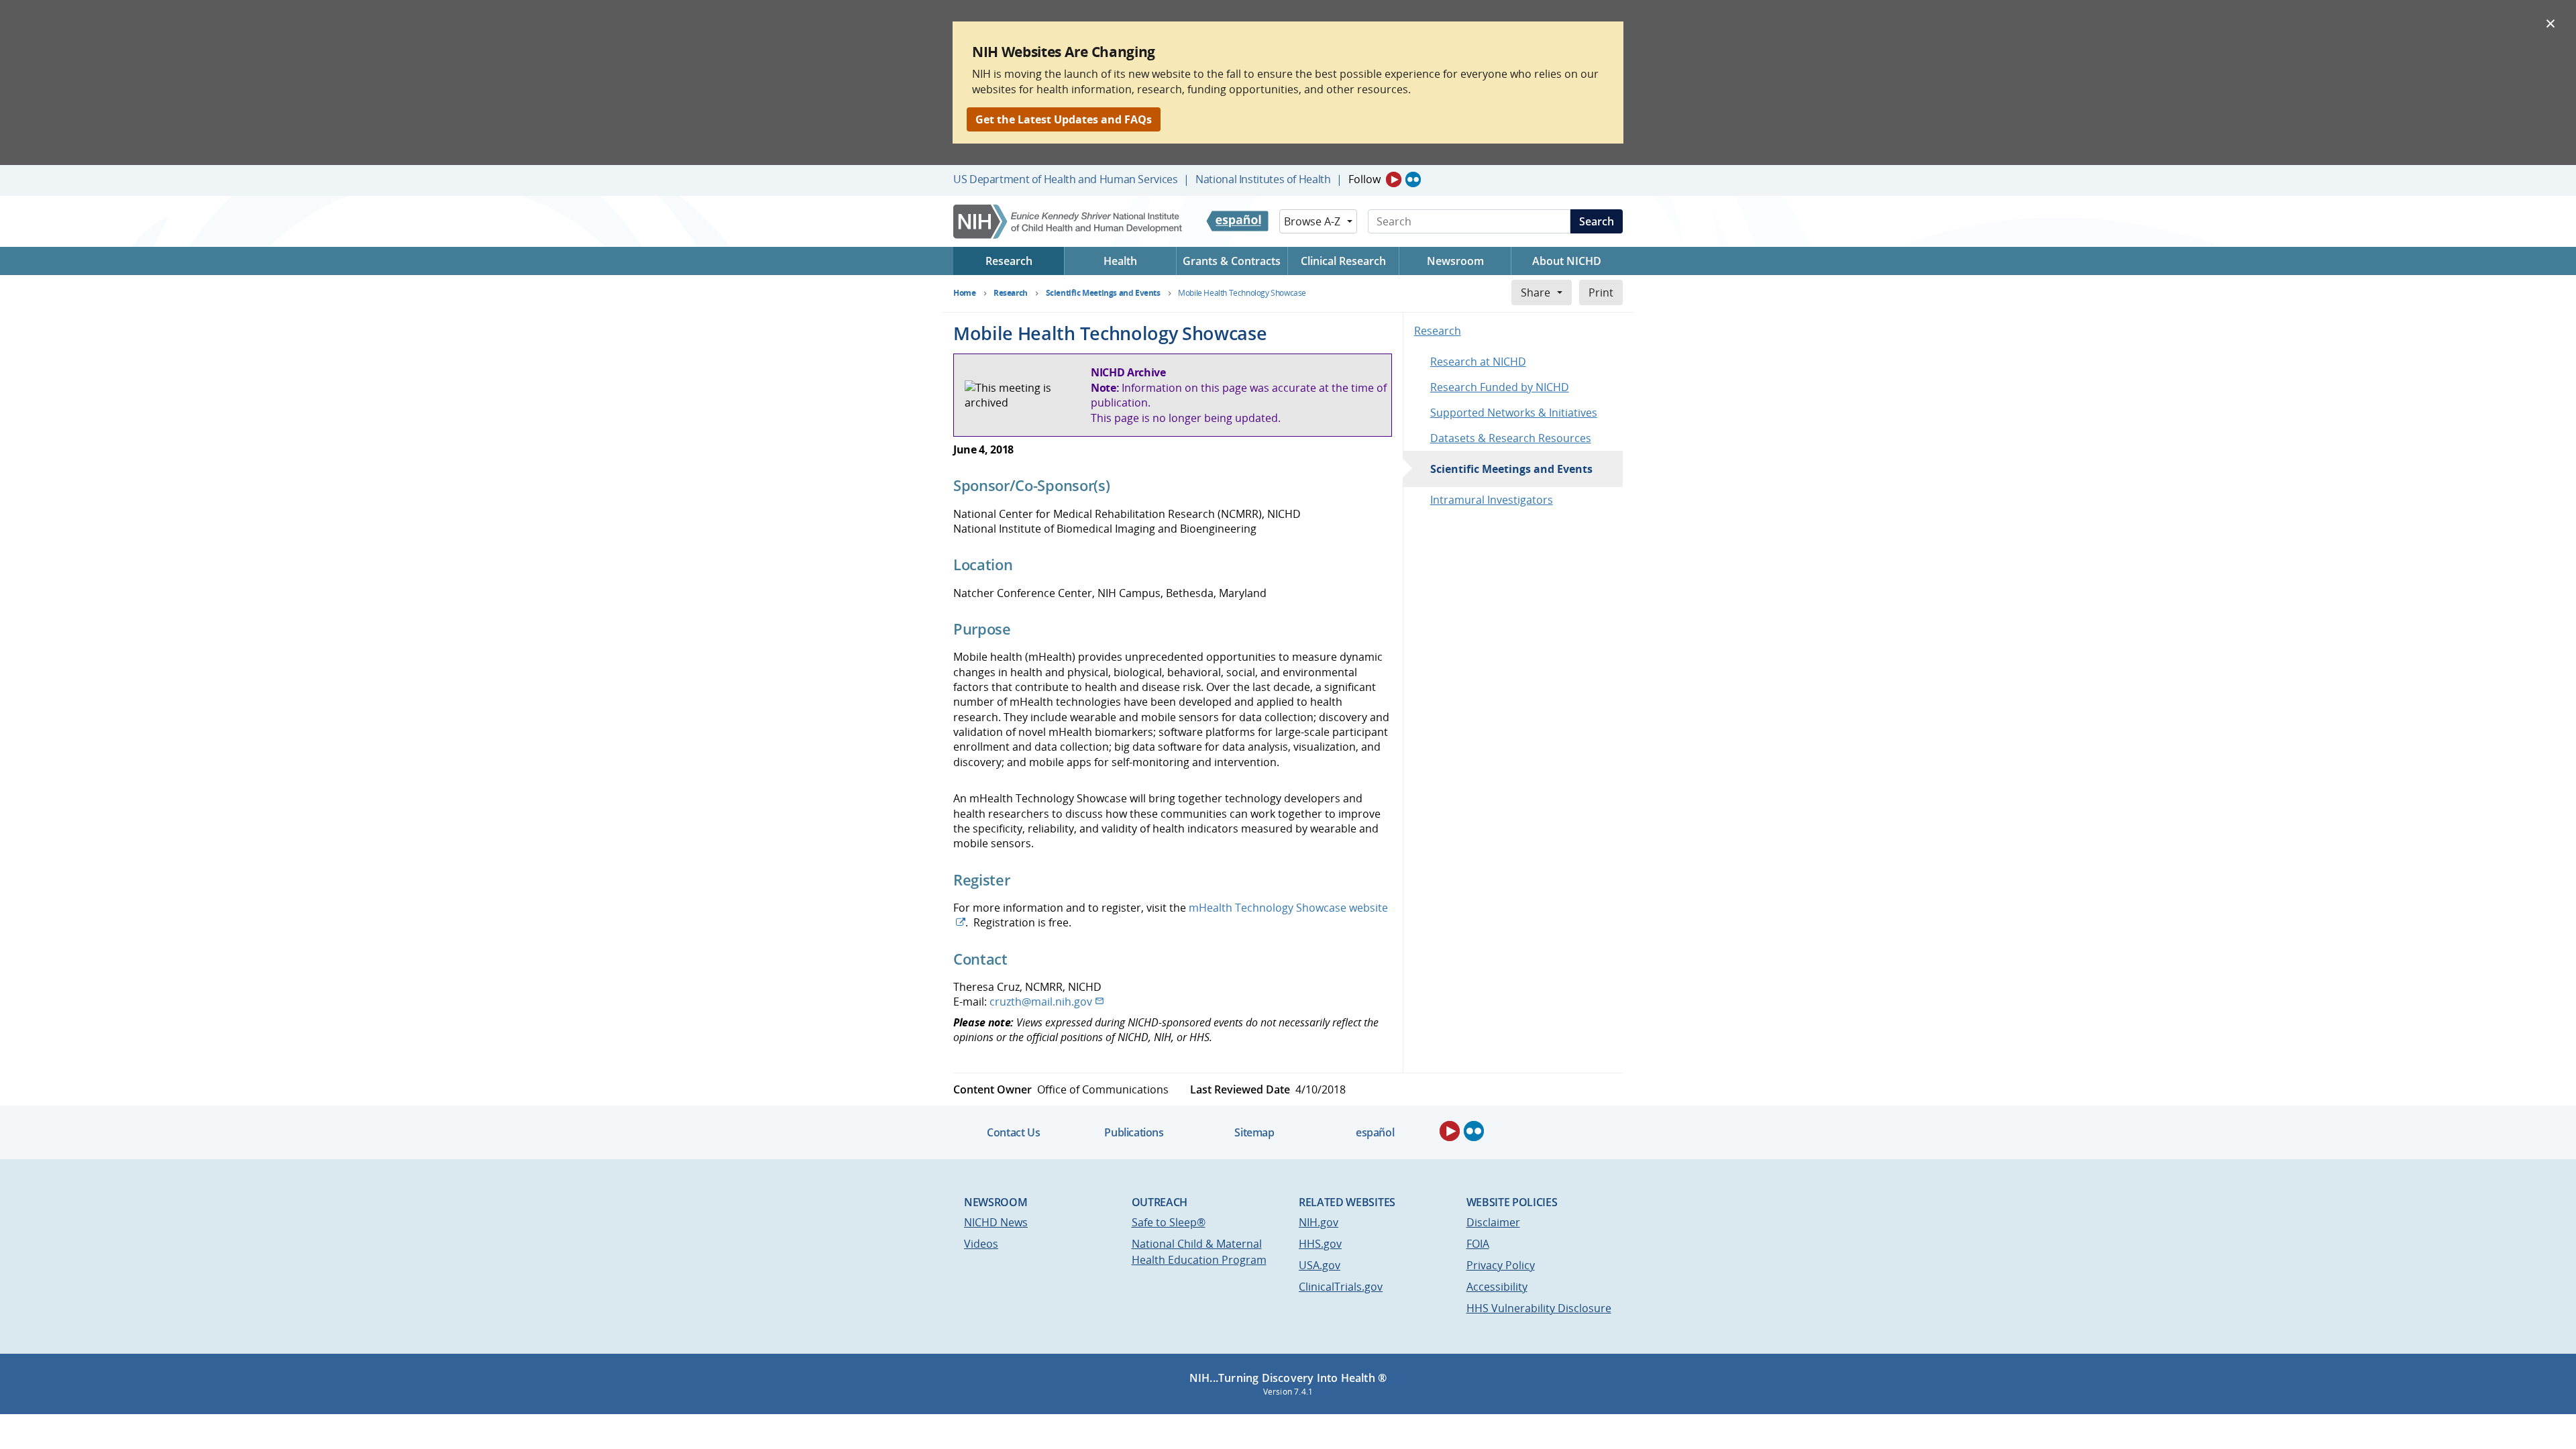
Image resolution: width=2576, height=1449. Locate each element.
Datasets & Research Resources (1511, 438)
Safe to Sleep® (1169, 1222)
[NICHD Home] (1069, 222)
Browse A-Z (1312, 221)
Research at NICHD (1478, 362)
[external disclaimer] (969, 922)
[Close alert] (2551, 23)
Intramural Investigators (1492, 500)
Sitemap (1254, 1132)
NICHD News (996, 1222)
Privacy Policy (1501, 1265)
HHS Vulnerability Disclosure (1539, 1308)
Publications (1134, 1132)
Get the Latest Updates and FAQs (1064, 119)
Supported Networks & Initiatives (1514, 413)
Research (1438, 331)
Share (1536, 292)
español (1375, 1132)
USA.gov (1320, 1265)
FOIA (1478, 1244)
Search (1597, 221)
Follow (1364, 179)
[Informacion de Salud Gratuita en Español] (1237, 221)
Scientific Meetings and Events (1511, 469)
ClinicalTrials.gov (1341, 1287)
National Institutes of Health (1263, 179)
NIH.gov (1319, 1222)
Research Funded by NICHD (1500, 387)
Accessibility (1497, 1287)
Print (1601, 292)
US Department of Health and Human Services (1066, 179)
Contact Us (1013, 1132)
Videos (981, 1244)
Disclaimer (1493, 1222)
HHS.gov (1320, 1244)
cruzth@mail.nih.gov (1041, 1002)
